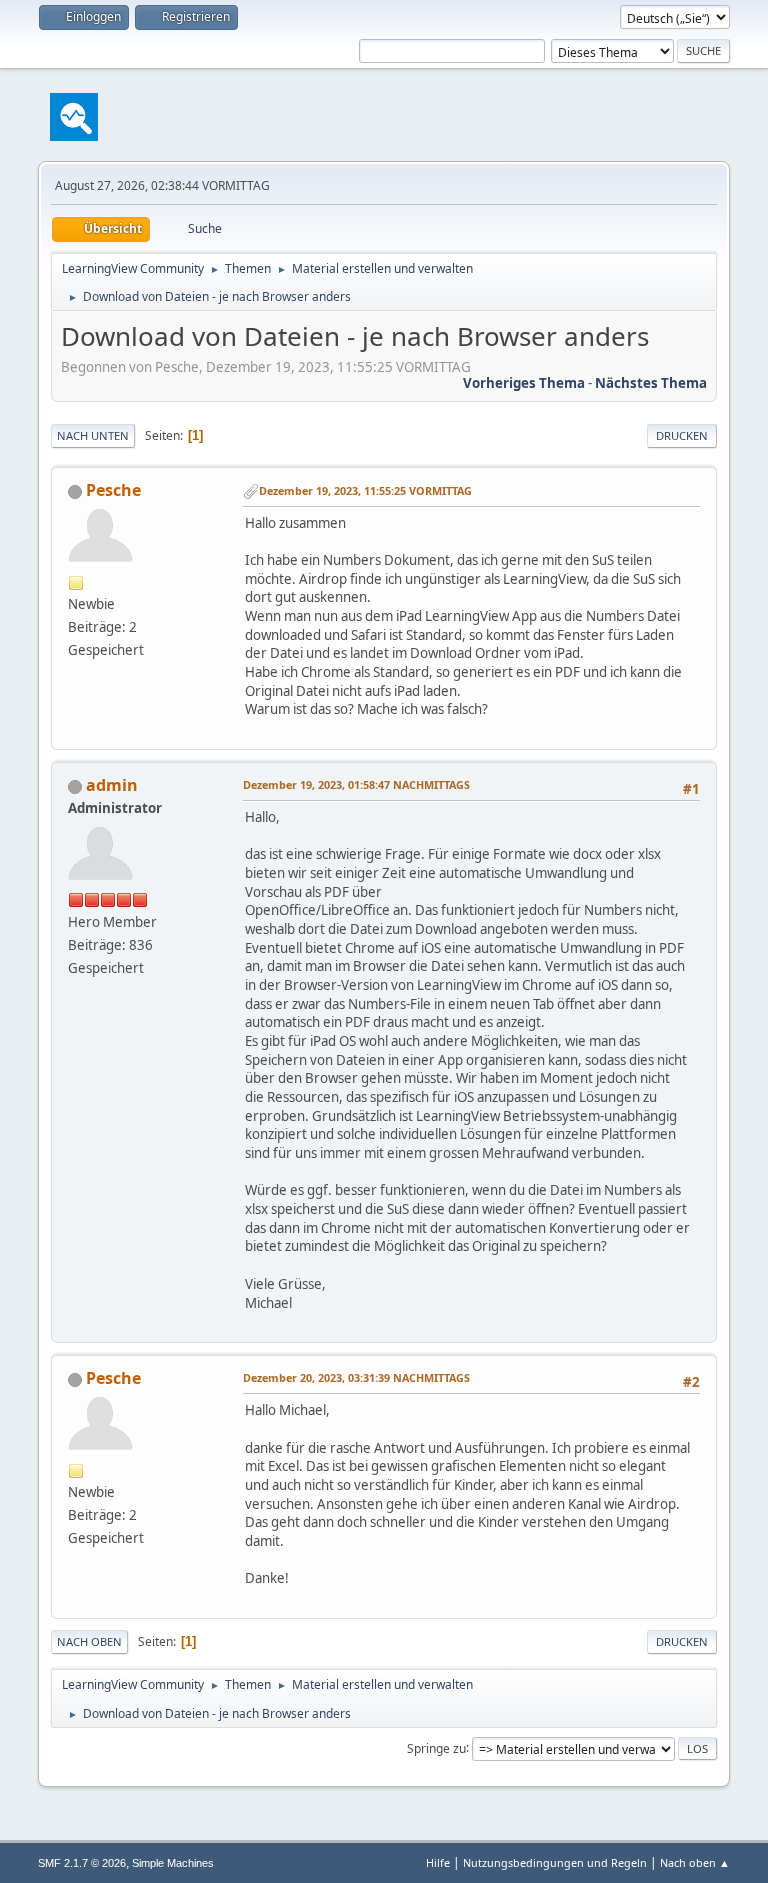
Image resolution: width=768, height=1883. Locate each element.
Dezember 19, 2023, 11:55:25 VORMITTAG (365, 490)
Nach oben (89, 1641)
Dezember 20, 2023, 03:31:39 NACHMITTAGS (356, 1377)
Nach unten (93, 435)
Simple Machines (173, 1863)
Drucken (682, 435)
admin (112, 785)
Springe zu (436, 1747)
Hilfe (438, 1862)
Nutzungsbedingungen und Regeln (555, 1862)
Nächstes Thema (651, 383)
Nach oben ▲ (695, 1862)
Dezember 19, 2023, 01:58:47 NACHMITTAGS (356, 784)
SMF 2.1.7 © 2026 (82, 1863)
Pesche (113, 490)
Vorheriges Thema (524, 383)
